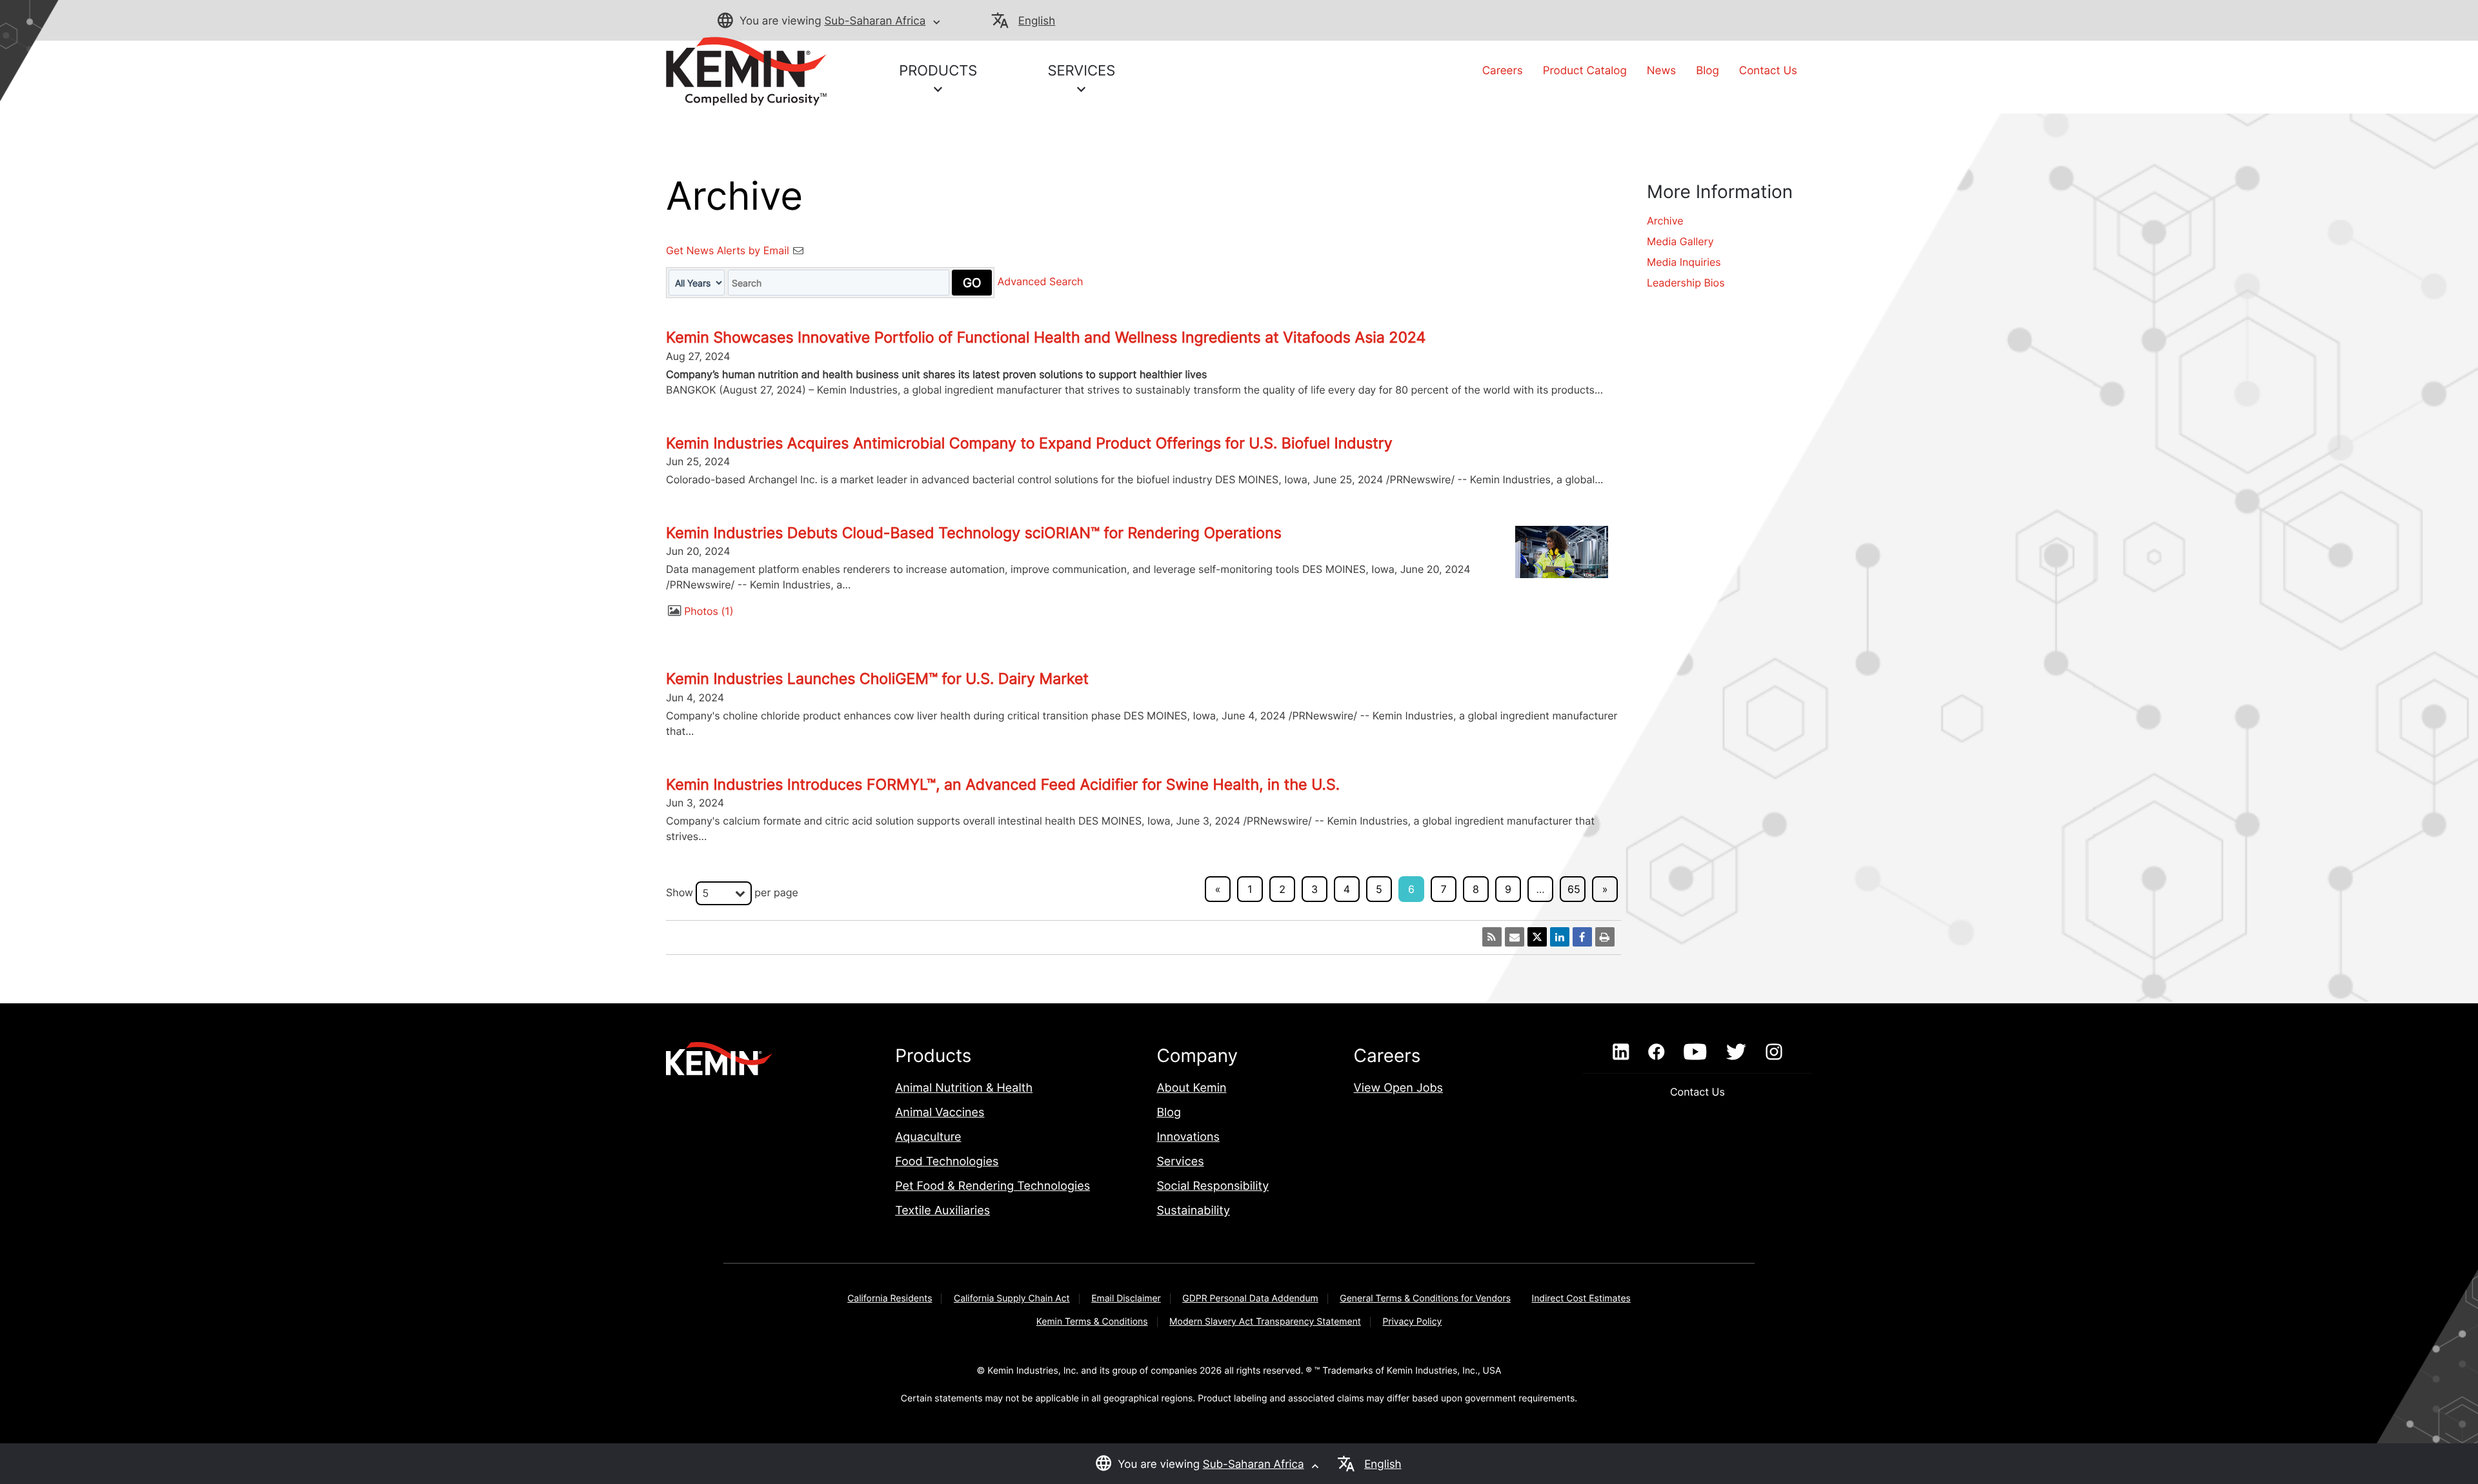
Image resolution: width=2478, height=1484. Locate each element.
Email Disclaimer (1126, 1298)
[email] (1515, 937)
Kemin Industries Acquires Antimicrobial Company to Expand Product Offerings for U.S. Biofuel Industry (1029, 443)
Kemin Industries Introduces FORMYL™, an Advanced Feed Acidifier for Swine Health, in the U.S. (1003, 785)
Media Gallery (1680, 241)
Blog (1707, 71)
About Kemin (1191, 1088)
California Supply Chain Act (1012, 1298)
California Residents (890, 1298)
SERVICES (1081, 71)
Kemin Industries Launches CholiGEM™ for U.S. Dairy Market (877, 679)
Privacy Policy (1412, 1322)
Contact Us (1768, 71)
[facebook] (1656, 1052)
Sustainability (1193, 1211)
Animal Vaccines (940, 1113)
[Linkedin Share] (1560, 937)
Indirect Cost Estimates (1581, 1298)
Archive (1665, 221)
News (1661, 71)
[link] (746, 70)
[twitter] (1736, 1052)
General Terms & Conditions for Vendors (1425, 1298)
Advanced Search (1041, 282)
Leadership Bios (1686, 283)
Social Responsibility (1213, 1186)
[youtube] (1695, 1052)
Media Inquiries (1684, 262)
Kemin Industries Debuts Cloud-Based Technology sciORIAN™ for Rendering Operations (974, 533)
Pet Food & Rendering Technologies (992, 1186)
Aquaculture (928, 1137)
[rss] (1492, 937)
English (1037, 21)
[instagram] (1774, 1052)
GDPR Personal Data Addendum (1250, 1298)
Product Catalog (1585, 71)
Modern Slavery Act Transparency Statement (1265, 1322)
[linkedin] (1621, 1052)
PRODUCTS (938, 71)
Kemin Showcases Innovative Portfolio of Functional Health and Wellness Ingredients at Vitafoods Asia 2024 (1046, 337)
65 (1574, 889)
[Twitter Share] (1537, 937)
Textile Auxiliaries (942, 1211)
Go (972, 283)
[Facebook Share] (1582, 937)
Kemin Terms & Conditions (1092, 1322)
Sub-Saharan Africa (875, 21)
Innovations (1188, 1137)
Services (1180, 1162)
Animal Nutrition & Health (964, 1088)
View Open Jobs (1398, 1088)
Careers (1503, 71)
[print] (1605, 937)
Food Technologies (947, 1162)
